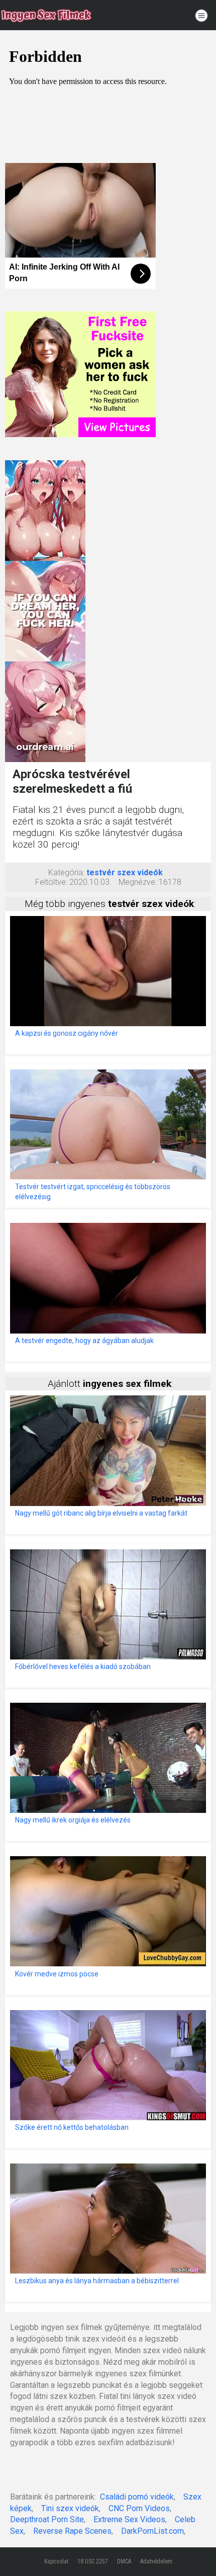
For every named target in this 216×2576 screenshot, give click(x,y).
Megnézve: (138, 882)
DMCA (124, 2561)
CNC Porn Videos (139, 2508)
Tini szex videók (70, 2508)
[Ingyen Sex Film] (46, 15)
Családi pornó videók (137, 2497)
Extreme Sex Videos (129, 2519)
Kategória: (66, 872)
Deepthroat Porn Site (47, 2519)
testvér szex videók (125, 872)
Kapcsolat (56, 2561)
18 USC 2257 (93, 2561)
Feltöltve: (51, 882)
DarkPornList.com (152, 2531)
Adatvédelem (156, 2561)
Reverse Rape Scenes (72, 2531)
